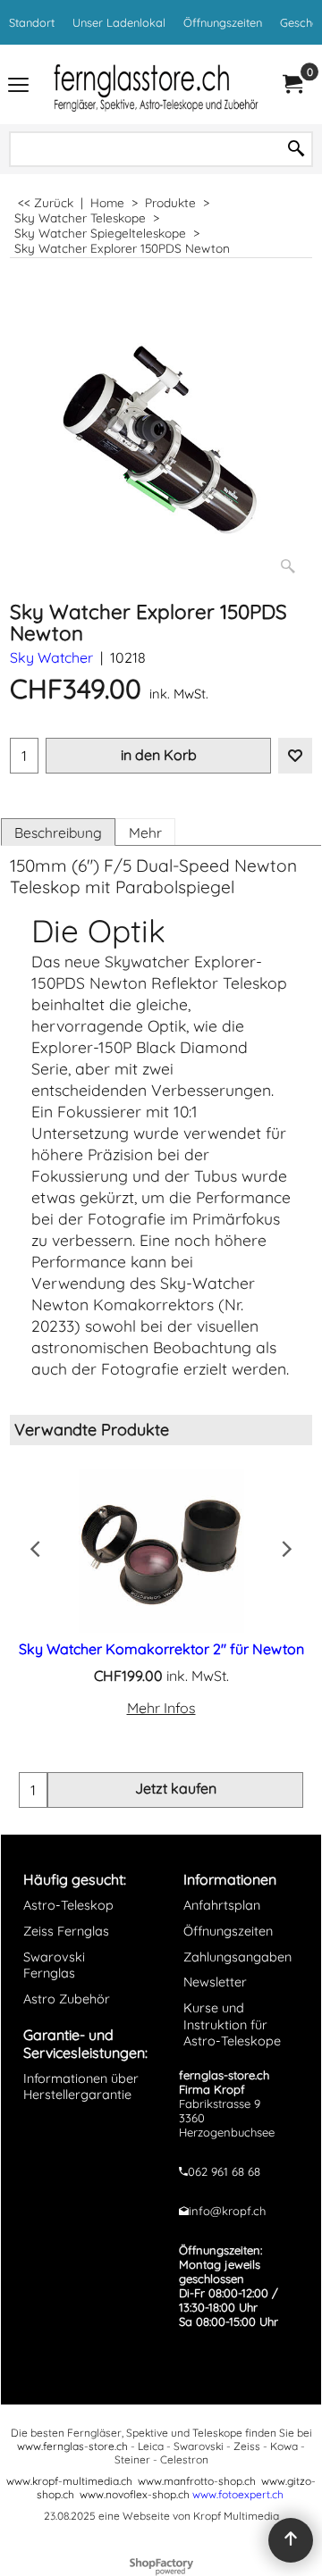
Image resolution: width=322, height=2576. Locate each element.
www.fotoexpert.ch (238, 2494)
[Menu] (18, 86)
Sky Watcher (51, 657)
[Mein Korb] (292, 84)
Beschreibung (58, 832)
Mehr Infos (161, 1708)
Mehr (145, 832)
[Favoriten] (295, 756)
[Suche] (296, 149)
